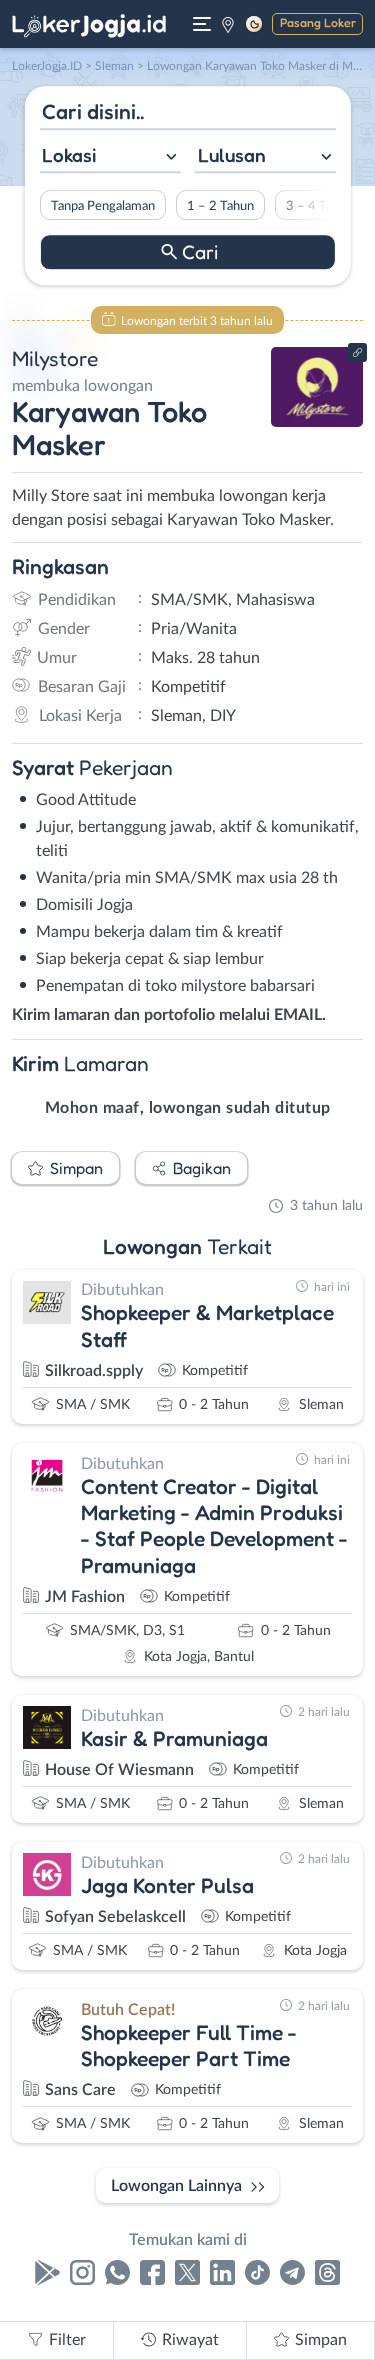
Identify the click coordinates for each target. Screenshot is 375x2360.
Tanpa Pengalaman (102, 206)
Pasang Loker (318, 22)
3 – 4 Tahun (318, 206)
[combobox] (109, 157)
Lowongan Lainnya (176, 2186)
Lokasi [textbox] (69, 155)
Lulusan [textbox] (232, 155)
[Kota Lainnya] (228, 24)
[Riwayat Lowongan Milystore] (317, 422)
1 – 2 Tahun (219, 206)
